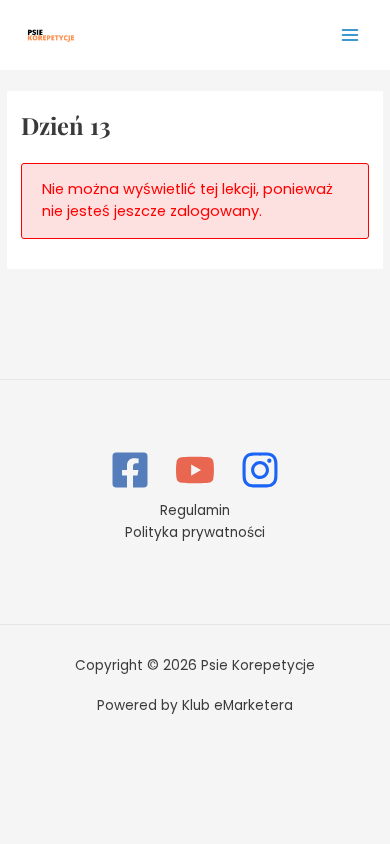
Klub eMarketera (237, 705)
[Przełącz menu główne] (350, 34)
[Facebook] (130, 470)
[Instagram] (260, 470)
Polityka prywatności (195, 532)
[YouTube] (195, 470)
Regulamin (195, 510)
